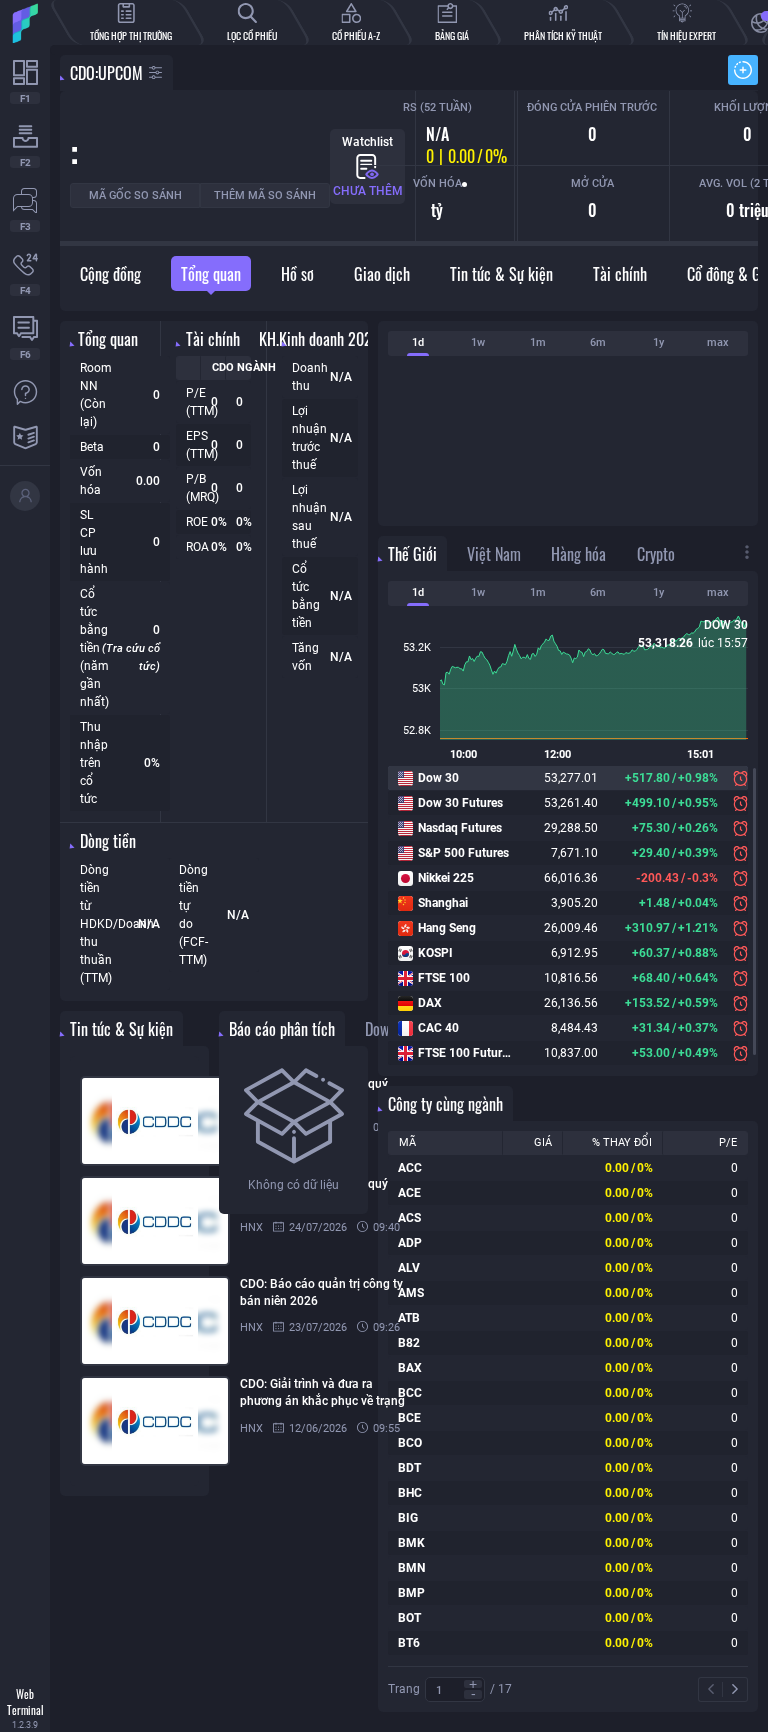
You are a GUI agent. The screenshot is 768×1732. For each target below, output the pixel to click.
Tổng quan (211, 274)
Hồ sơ (297, 274)
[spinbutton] (455, 1690)
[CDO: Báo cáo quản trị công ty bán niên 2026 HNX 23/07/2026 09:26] (134, 1321)
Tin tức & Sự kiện (501, 274)
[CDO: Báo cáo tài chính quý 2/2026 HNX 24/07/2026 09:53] (134, 1121)
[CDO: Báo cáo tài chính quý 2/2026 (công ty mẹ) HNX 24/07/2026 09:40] (134, 1221)
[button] (473, 1684)
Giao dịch (382, 274)
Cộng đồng (110, 274)
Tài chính (620, 274)
